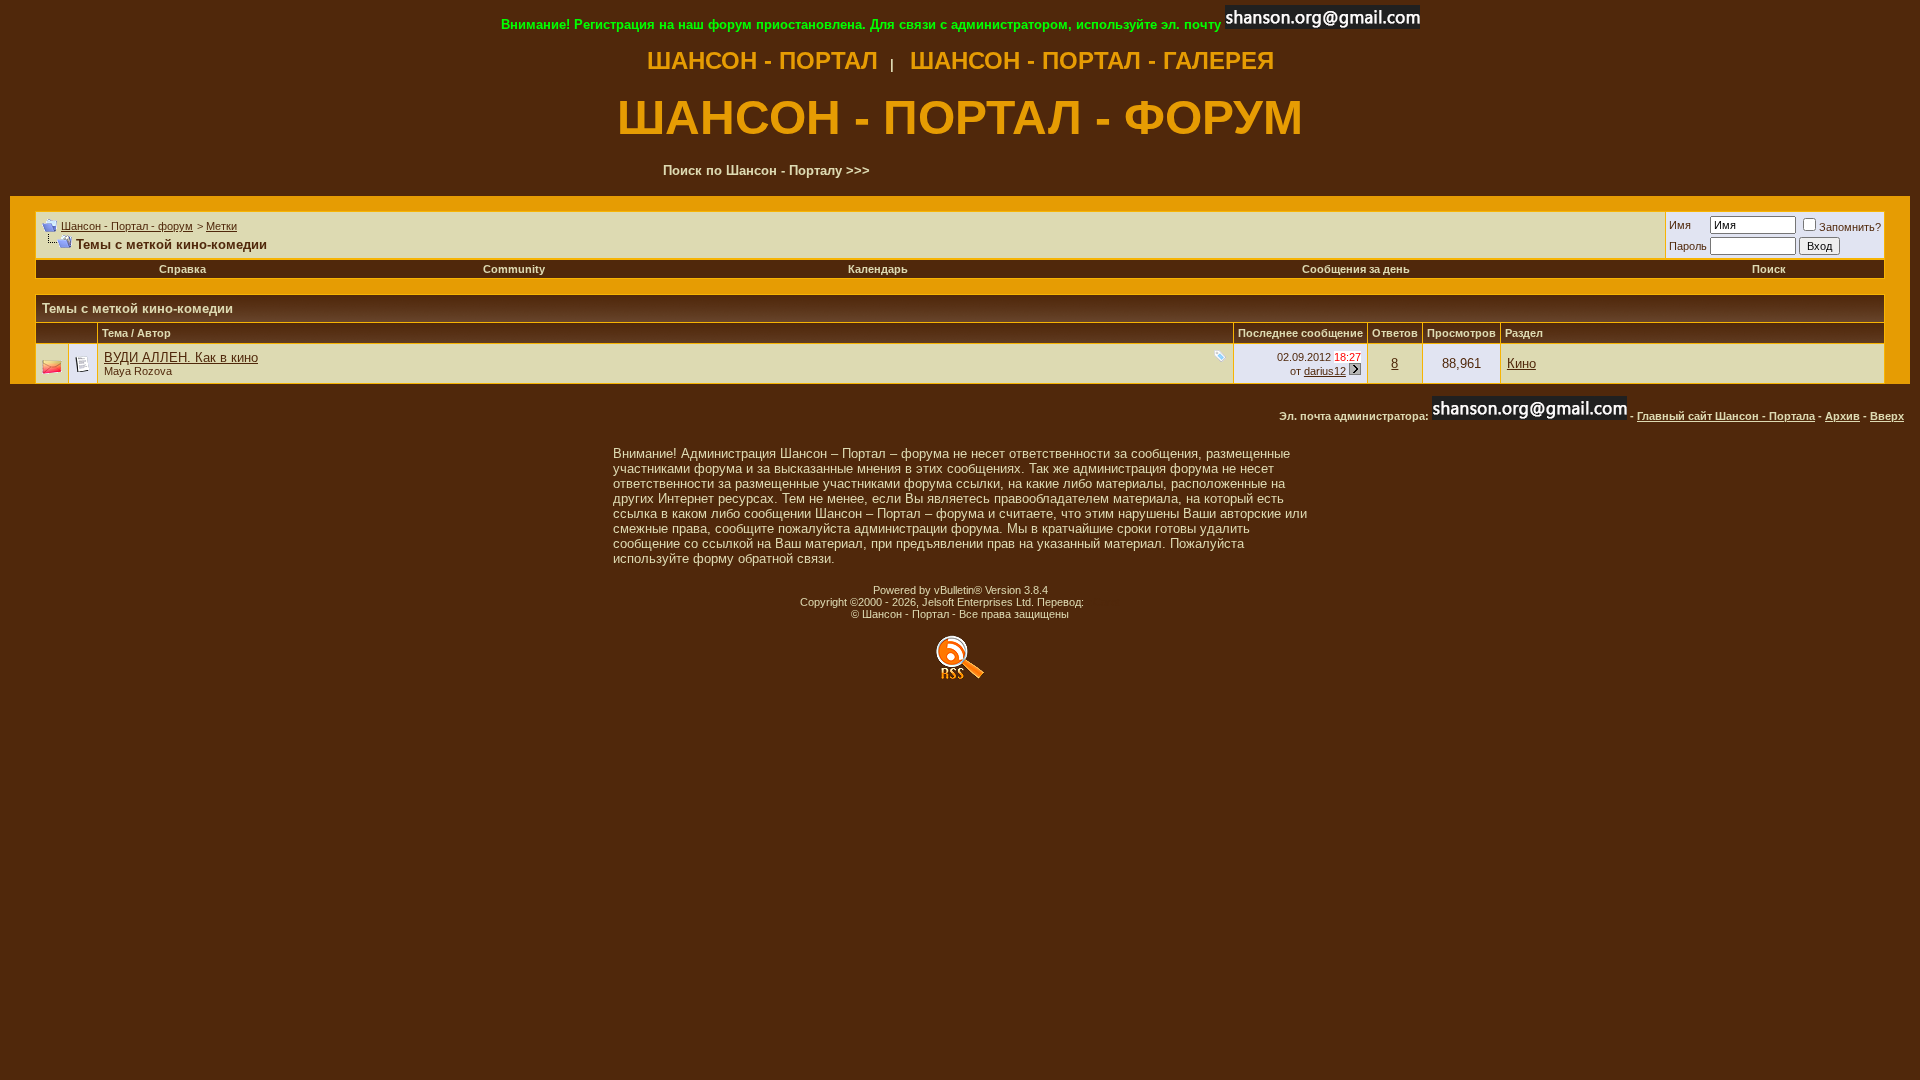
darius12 (1325, 371)
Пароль (1688, 246)
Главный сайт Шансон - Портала (1726, 416)
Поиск (1769, 269)
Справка (182, 269)
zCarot (1103, 602)
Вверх (1887, 416)
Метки (221, 226)
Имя (1680, 225)
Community (514, 269)
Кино (1521, 363)
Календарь (878, 269)
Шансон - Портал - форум (127, 226)
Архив (1842, 416)
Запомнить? (1850, 227)
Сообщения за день (1356, 269)
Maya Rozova (138, 371)
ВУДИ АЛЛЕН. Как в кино (181, 357)
